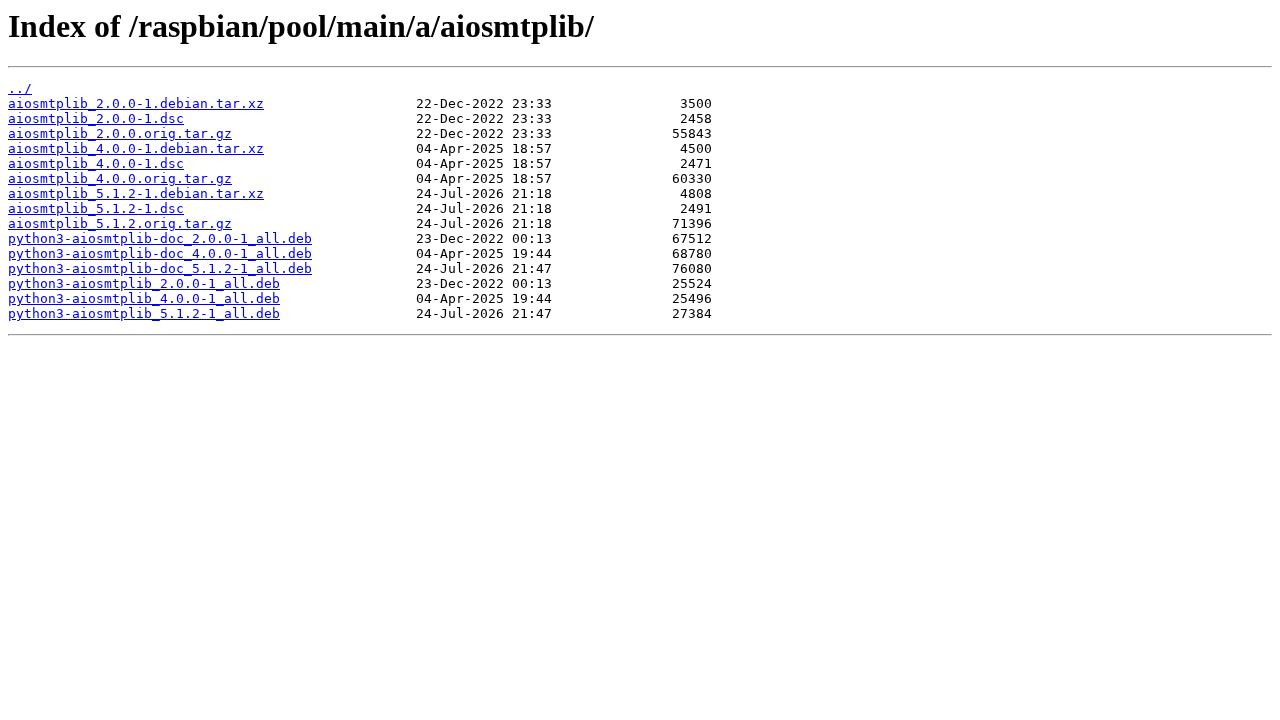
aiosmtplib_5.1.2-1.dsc (96, 208)
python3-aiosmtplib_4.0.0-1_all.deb (144, 298)
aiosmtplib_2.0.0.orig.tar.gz (120, 133)
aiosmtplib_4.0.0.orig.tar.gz (120, 178)
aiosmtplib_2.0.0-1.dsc (96, 118)
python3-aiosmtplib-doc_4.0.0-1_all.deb (160, 253)
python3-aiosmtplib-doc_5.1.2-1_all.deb (160, 268)
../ (20, 88)
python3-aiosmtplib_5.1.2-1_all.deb (144, 313)
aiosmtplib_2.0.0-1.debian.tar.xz (136, 103)
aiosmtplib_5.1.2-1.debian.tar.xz (136, 193)
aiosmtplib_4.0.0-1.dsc (96, 163)
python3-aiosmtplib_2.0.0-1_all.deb (144, 283)
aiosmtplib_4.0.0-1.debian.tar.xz (136, 148)
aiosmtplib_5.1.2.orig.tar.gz (120, 223)
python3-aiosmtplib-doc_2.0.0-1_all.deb (160, 238)
